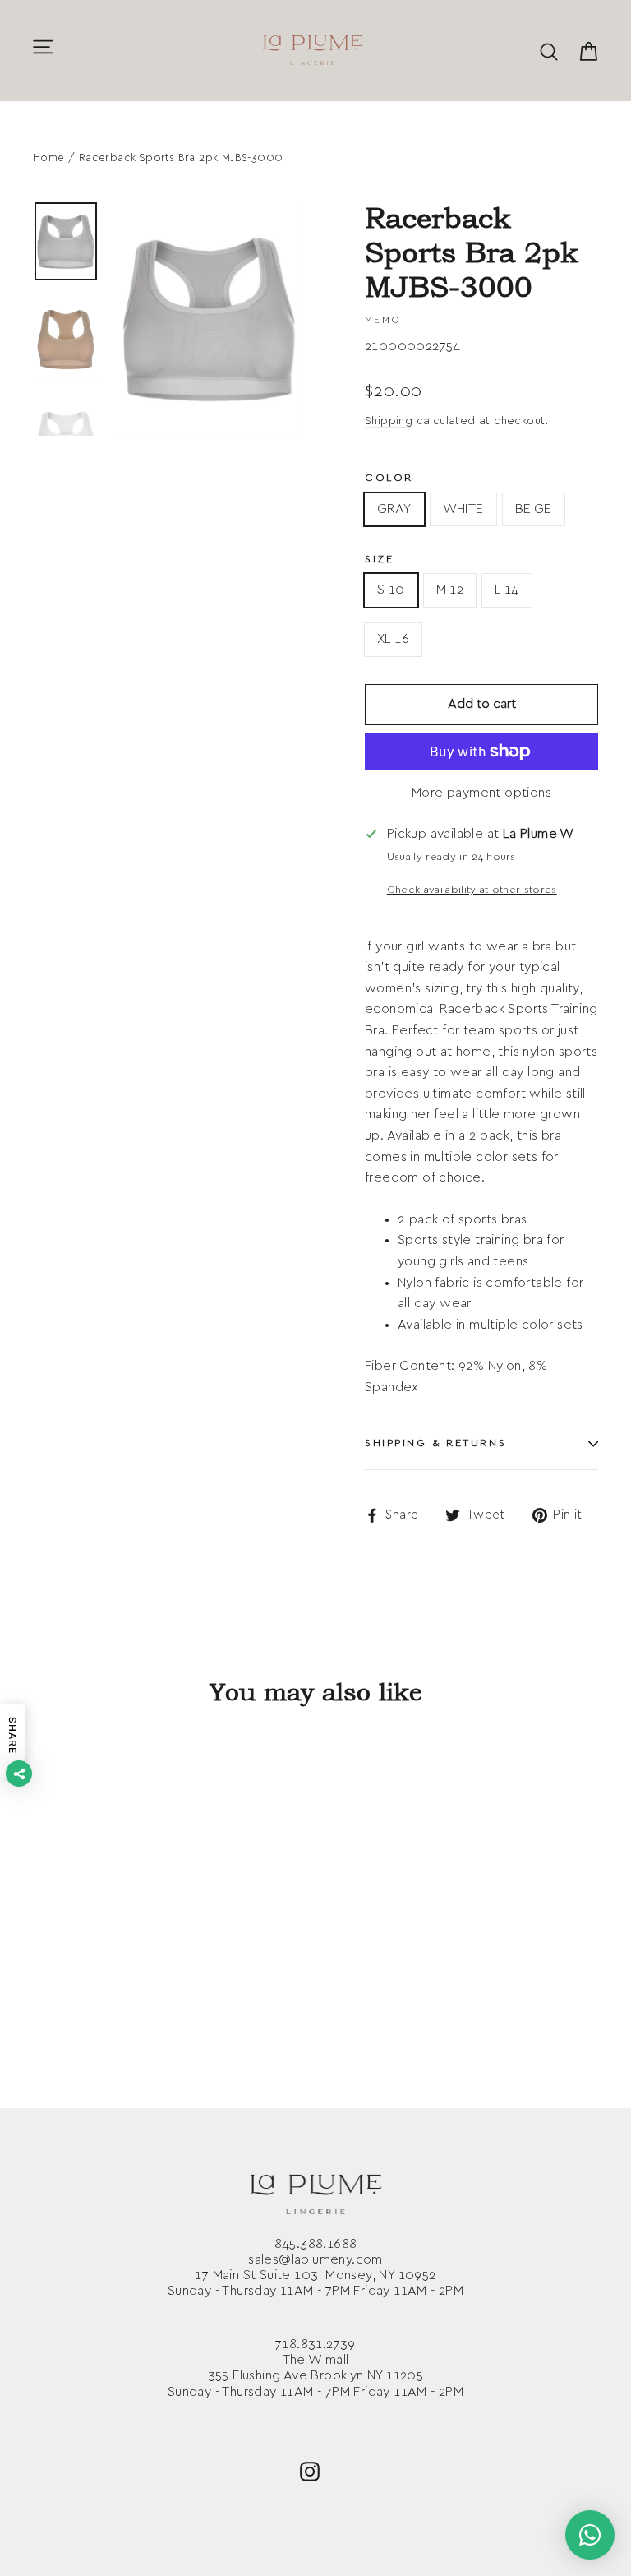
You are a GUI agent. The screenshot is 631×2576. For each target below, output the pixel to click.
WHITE (463, 509)
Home (49, 158)
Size (379, 560)
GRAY (394, 509)
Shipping (389, 421)
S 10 (391, 590)
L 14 (507, 590)
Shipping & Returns (435, 1443)
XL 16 (393, 639)
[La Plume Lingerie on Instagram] (310, 2470)
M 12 (450, 590)
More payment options (481, 793)
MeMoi (385, 320)
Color (389, 478)
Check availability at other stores (472, 890)
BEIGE (534, 509)
